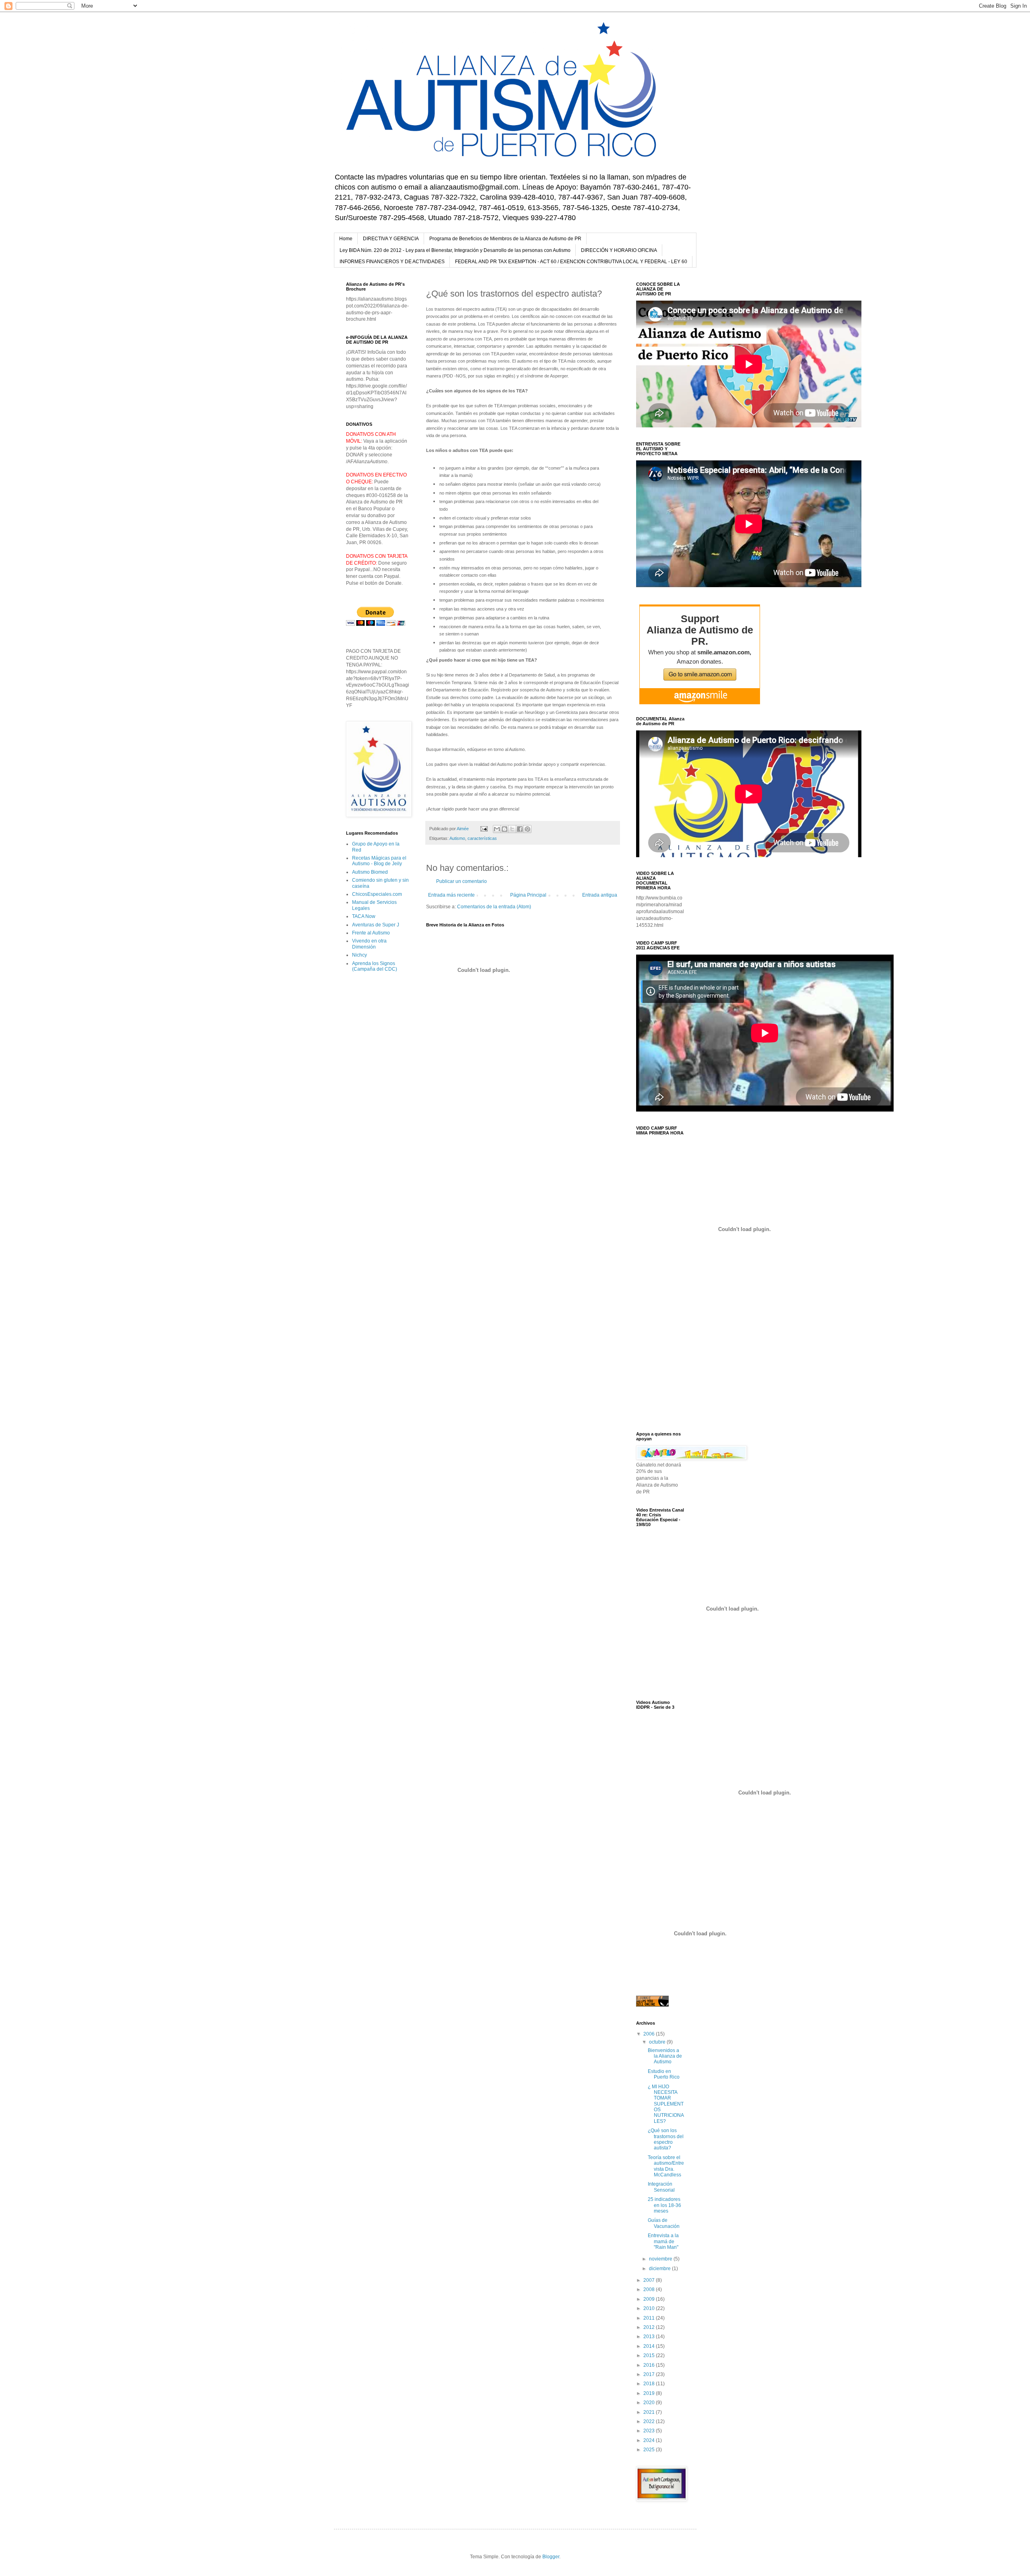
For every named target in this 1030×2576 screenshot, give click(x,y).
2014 (650, 2346)
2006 (650, 2034)
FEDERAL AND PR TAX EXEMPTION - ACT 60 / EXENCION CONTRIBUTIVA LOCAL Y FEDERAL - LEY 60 (571, 262)
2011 (650, 2318)
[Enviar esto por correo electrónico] (497, 829)
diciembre (660, 2269)
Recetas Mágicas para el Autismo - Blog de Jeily (379, 861)
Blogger (551, 2557)
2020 (650, 2403)
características (482, 838)
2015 (650, 2355)
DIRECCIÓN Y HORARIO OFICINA (619, 250)
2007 (650, 2280)
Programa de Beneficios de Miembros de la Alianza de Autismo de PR (505, 239)
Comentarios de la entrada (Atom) (494, 907)
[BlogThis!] (505, 829)
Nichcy (359, 955)
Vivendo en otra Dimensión (369, 944)
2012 (650, 2327)
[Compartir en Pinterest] (527, 829)
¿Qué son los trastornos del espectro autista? (666, 2139)
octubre (658, 2042)
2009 (650, 2299)
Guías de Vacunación (664, 2223)
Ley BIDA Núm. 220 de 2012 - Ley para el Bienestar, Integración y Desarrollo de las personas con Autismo (455, 250)
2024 (650, 2440)
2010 (650, 2308)
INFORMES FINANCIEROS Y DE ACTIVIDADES (392, 262)
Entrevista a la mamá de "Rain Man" (663, 2241)
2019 (650, 2393)
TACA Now (364, 916)
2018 (650, 2384)
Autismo (457, 838)
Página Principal (528, 895)
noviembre (661, 2259)
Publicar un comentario (461, 881)
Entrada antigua (600, 895)
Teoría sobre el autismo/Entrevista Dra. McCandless (666, 2166)
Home (346, 239)
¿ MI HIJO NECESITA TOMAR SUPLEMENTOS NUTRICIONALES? (666, 2104)
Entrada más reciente (451, 895)
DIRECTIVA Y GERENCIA (391, 239)
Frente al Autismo (371, 933)
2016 (650, 2365)
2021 (650, 2412)
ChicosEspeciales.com (377, 894)
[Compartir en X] (512, 829)
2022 (650, 2421)
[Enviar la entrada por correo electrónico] (484, 829)
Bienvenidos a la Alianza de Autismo (665, 2056)
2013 (650, 2337)
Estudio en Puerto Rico (664, 2074)
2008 (650, 2289)
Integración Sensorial (661, 2187)
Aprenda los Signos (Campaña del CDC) (375, 966)
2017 (650, 2374)
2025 (650, 2450)
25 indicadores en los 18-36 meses (664, 2205)
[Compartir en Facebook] (520, 829)
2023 (650, 2431)
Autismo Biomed (370, 872)
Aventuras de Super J (376, 925)
